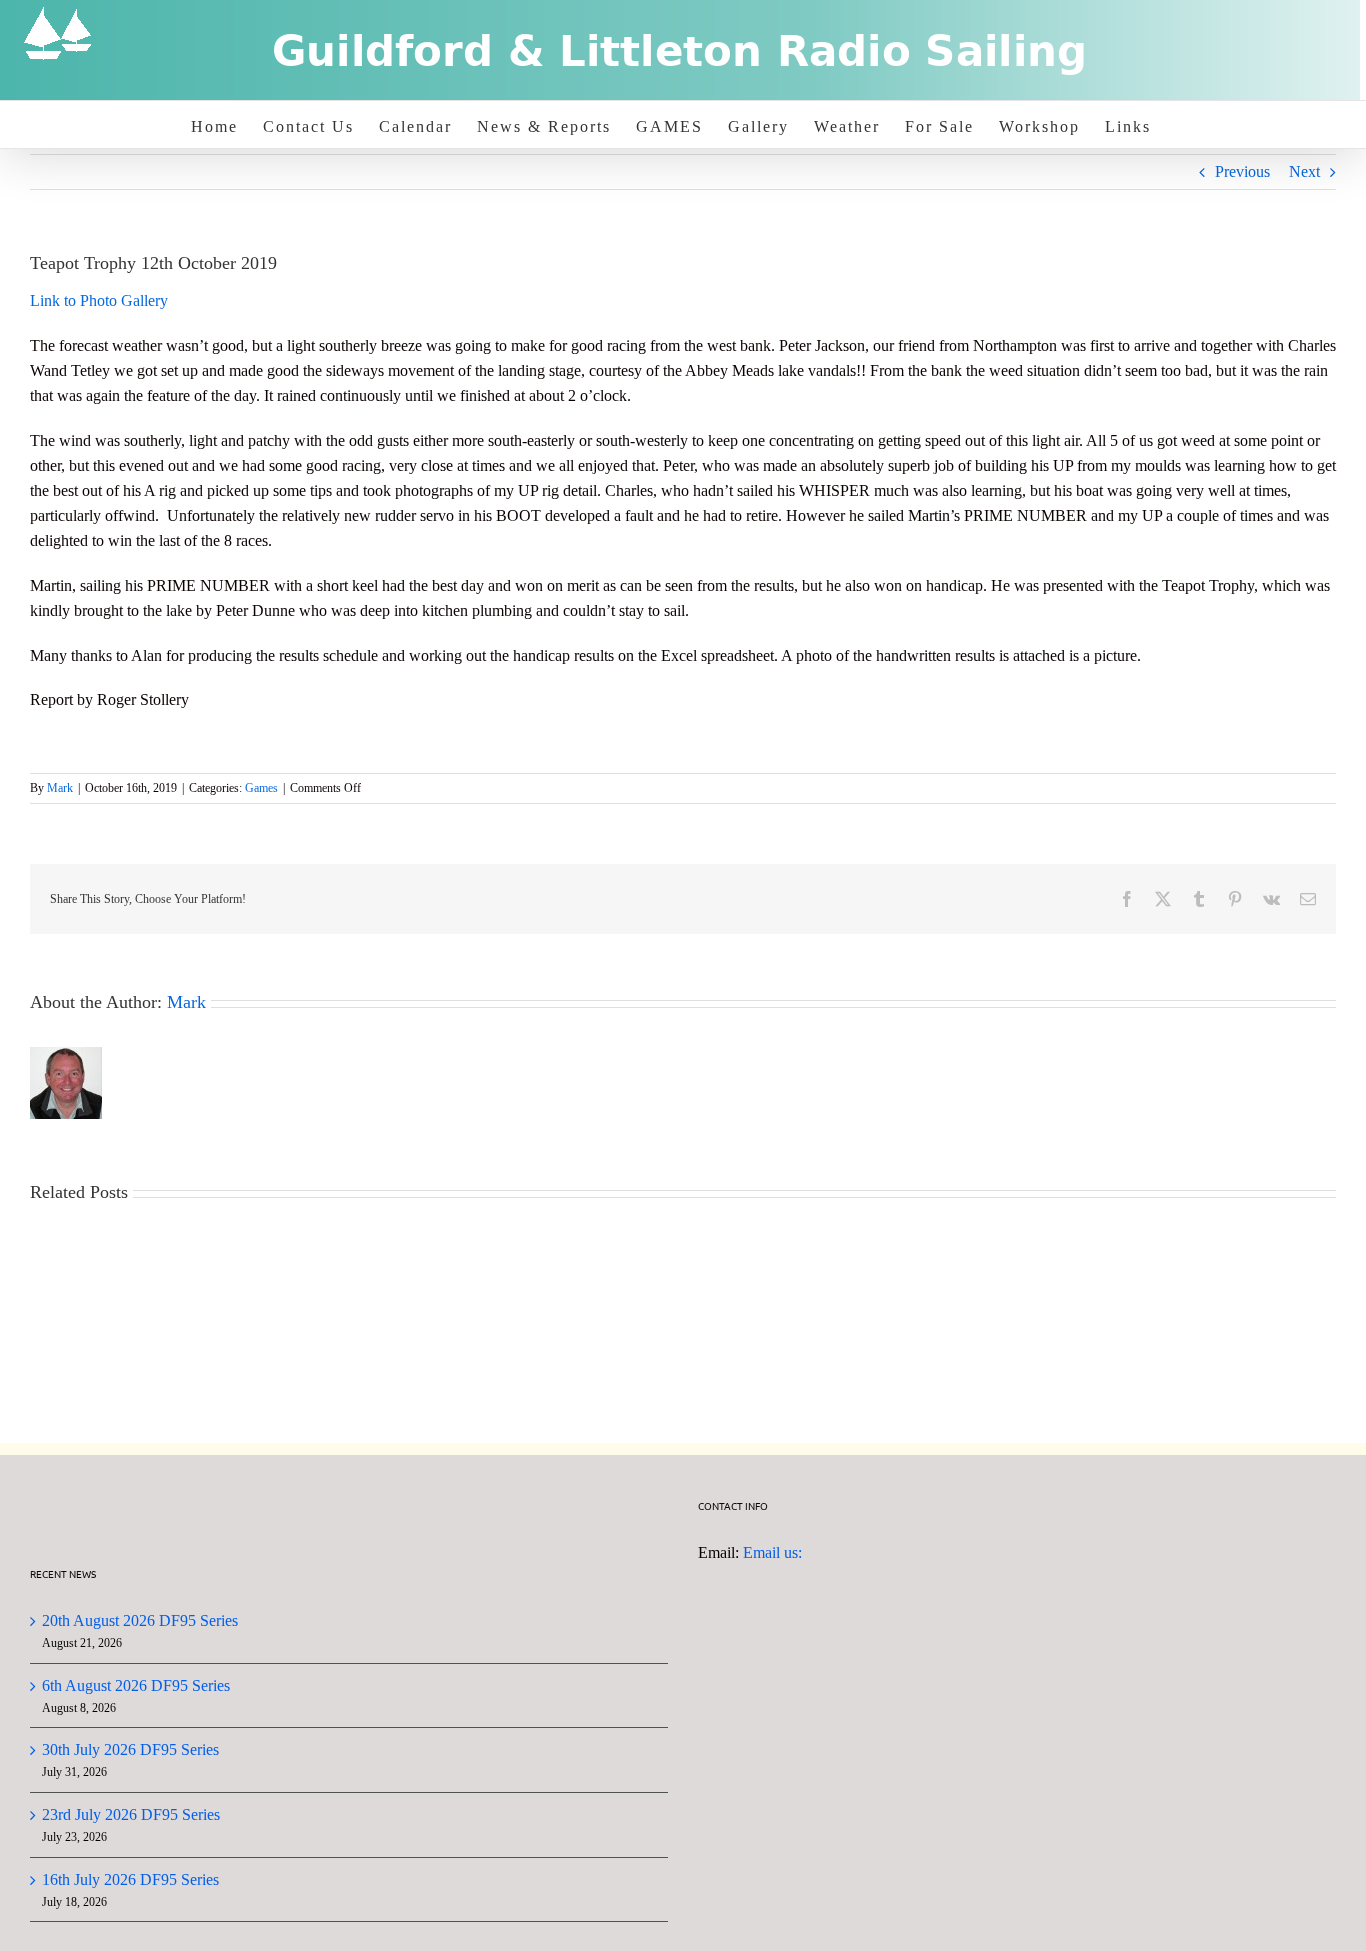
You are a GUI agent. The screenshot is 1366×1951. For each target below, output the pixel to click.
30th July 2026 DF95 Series (130, 1749)
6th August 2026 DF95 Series (136, 1685)
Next (1304, 171)
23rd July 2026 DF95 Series (131, 1814)
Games (261, 788)
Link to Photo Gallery (99, 300)
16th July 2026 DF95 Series (130, 1879)
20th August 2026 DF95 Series (140, 1620)
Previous (1242, 171)
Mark (60, 788)
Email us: (772, 1552)
